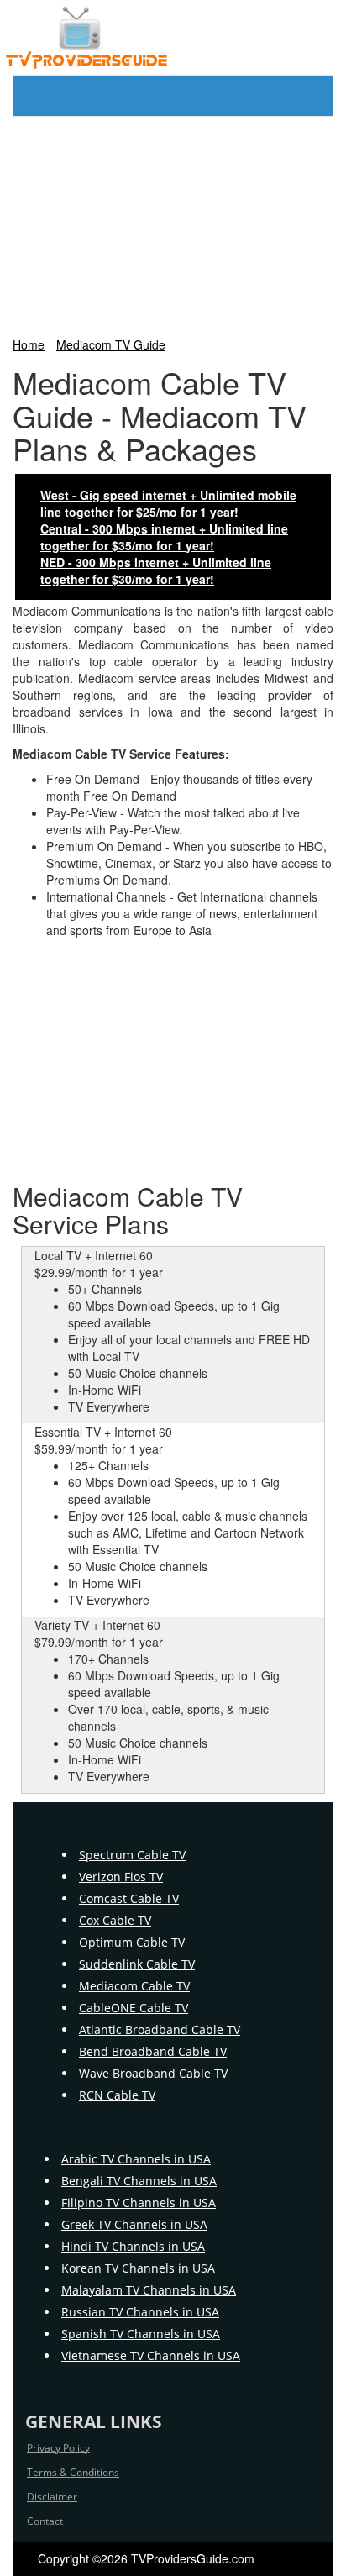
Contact (45, 2521)
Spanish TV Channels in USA (141, 2334)
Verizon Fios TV (121, 1877)
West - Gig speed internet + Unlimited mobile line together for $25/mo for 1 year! (168, 503)
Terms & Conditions (73, 2472)
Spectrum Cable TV (132, 1855)
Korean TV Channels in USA (138, 2268)
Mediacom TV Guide (111, 344)
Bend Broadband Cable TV (153, 2051)
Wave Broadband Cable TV (153, 2073)
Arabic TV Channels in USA (136, 2159)
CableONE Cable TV (134, 2008)
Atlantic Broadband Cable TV (160, 2029)
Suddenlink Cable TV (137, 1964)
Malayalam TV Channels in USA (149, 2290)
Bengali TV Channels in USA (139, 2181)
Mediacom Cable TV (134, 1986)
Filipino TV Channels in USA (139, 2203)
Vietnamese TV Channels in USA (151, 2355)
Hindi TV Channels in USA (133, 2246)
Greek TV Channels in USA (134, 2224)
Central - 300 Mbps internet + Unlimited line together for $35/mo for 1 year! (164, 537)
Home (29, 344)
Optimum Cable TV (132, 1942)
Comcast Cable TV (129, 1898)
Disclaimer (52, 2497)
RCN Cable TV (117, 2095)
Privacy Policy (58, 2448)
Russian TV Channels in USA (140, 2312)
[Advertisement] (173, 223)
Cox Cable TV (115, 1920)
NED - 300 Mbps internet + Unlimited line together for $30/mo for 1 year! (156, 570)
